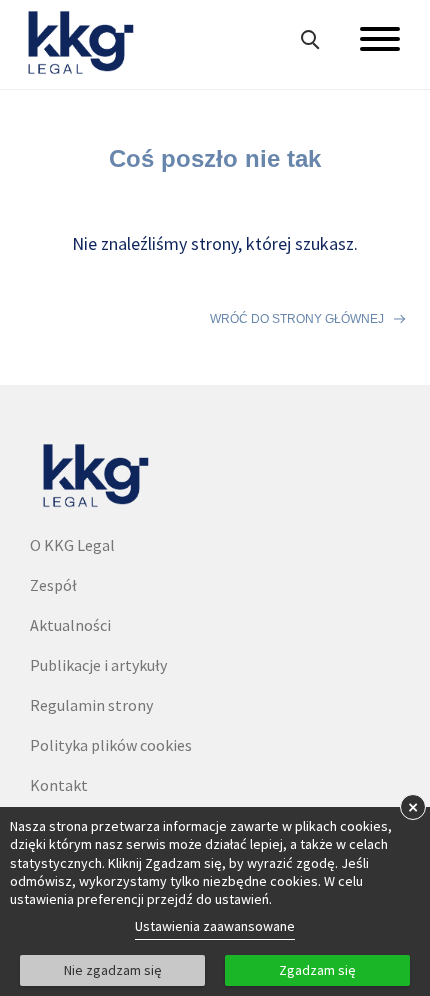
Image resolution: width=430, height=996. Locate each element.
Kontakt (59, 785)
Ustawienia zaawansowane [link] (215, 926)
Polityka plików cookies (111, 745)
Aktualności (70, 625)
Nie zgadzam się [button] (113, 970)
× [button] (413, 806)
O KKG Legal (72, 545)
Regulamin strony (91, 705)
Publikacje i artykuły (98, 665)
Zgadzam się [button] (317, 970)
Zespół (53, 585)
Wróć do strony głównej (297, 319)
